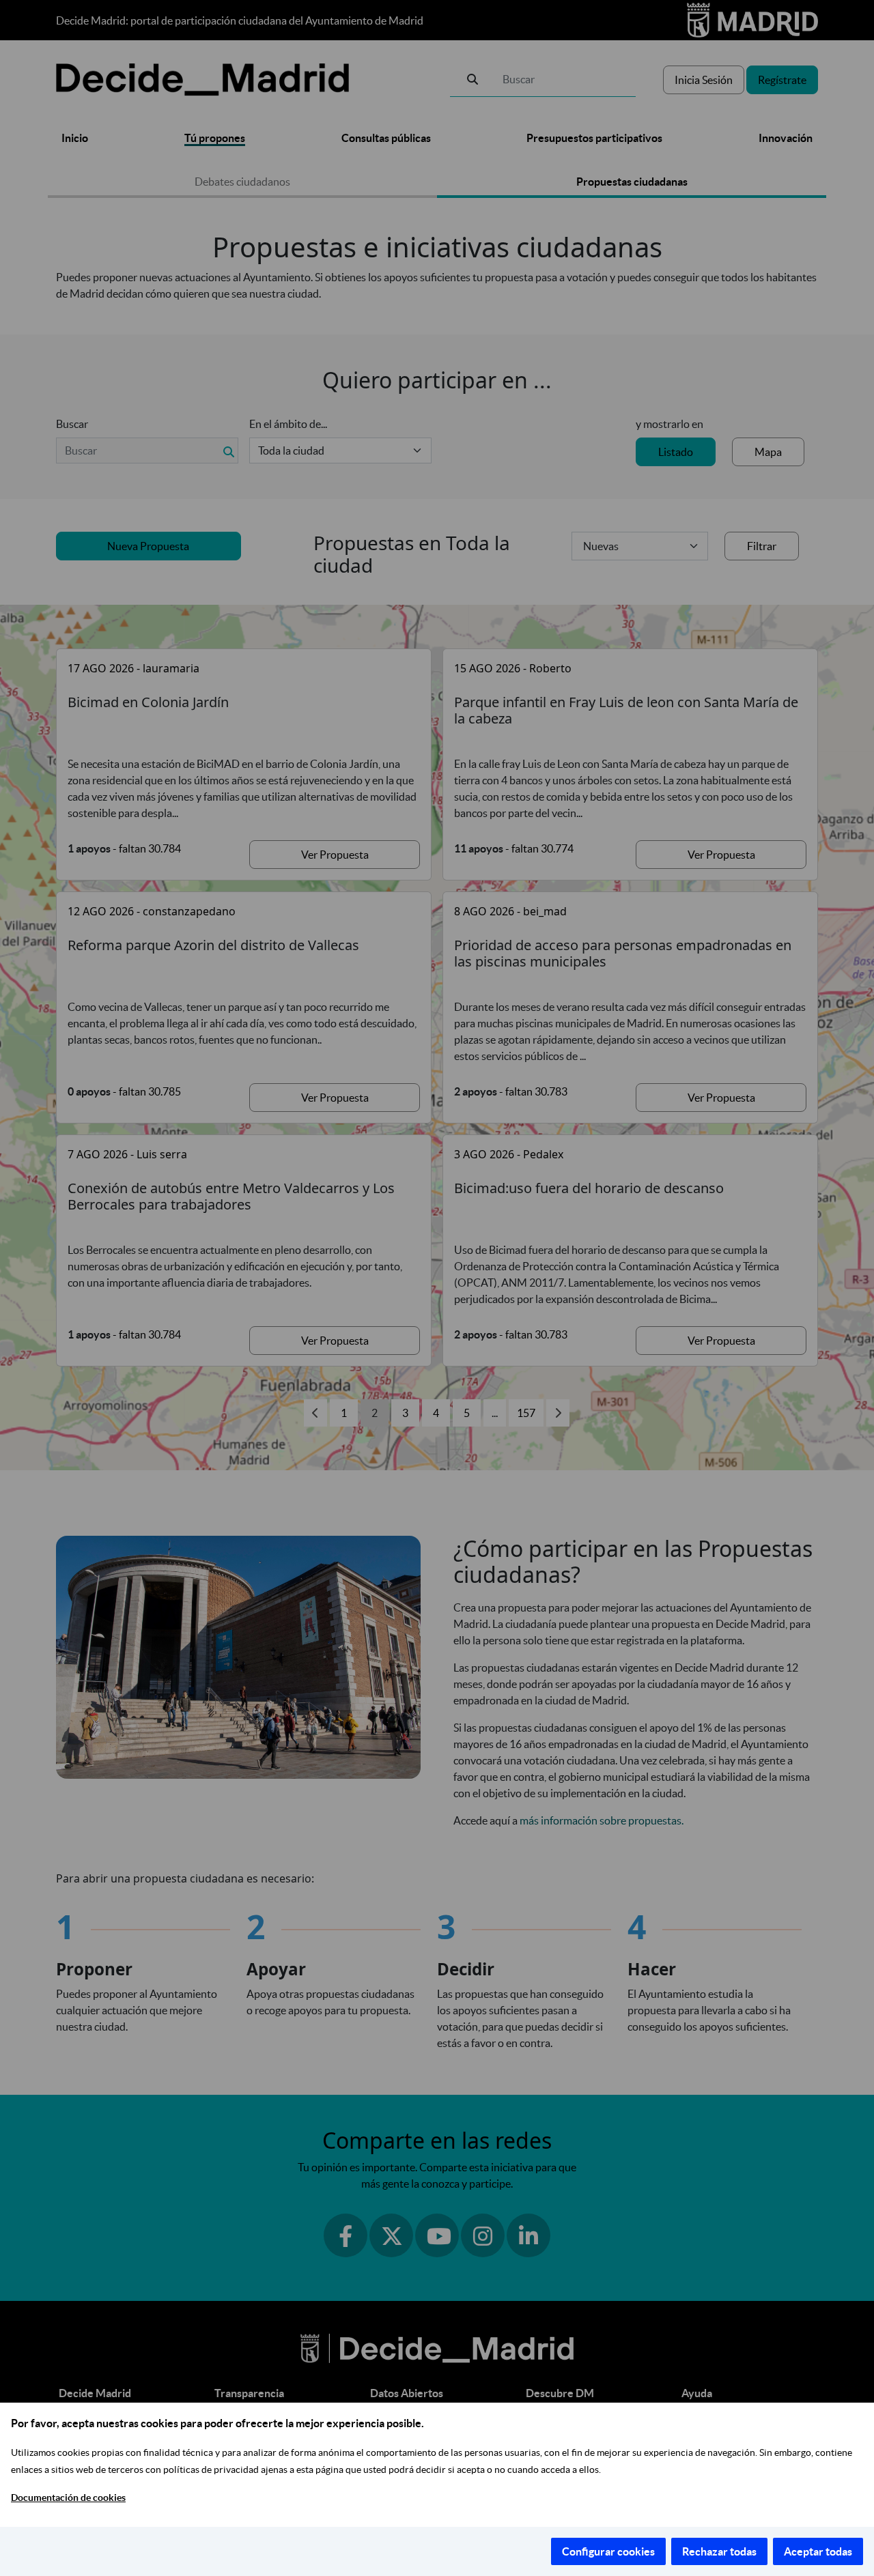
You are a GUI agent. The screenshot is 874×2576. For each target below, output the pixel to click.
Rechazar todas (719, 2551)
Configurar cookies (608, 2551)
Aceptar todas (818, 2551)
